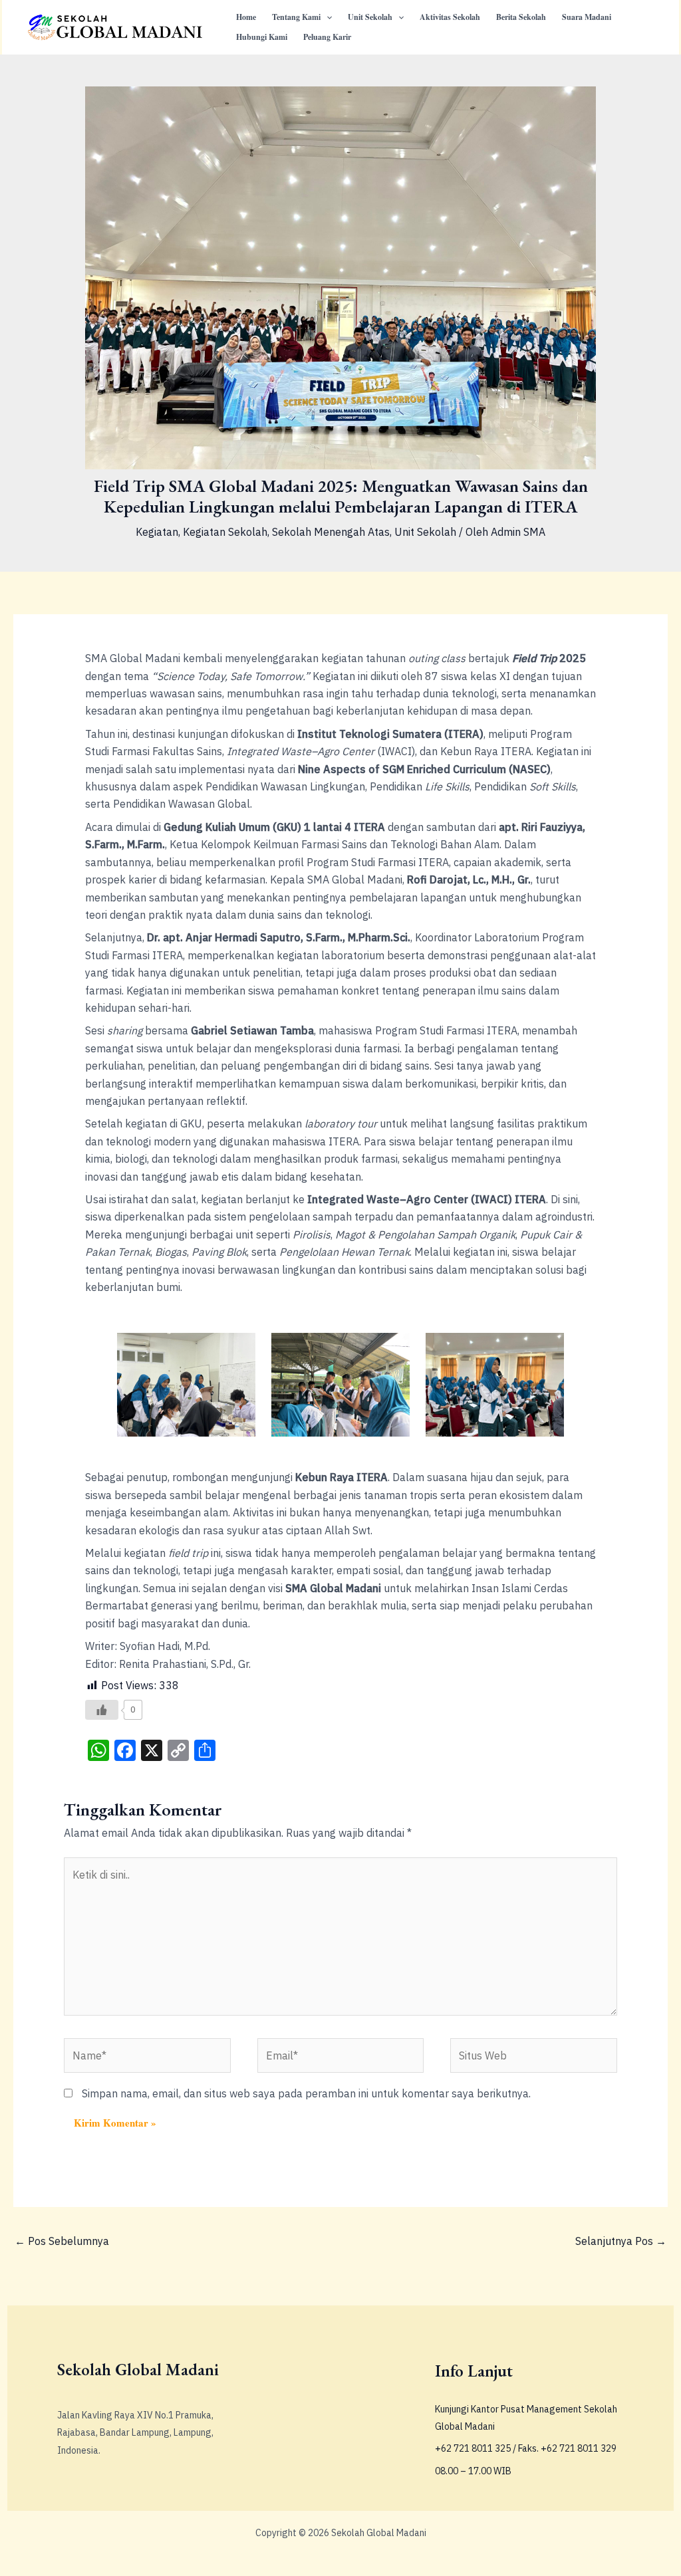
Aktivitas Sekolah (450, 17)
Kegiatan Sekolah (225, 532)
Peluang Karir (327, 37)
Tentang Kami (296, 17)
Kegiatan (157, 532)
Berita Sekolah (521, 17)
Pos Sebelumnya (62, 2241)
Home (246, 17)
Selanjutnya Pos (621, 2241)
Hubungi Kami (262, 37)
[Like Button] (102, 1710)
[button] (326, 17)
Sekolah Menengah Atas (331, 532)
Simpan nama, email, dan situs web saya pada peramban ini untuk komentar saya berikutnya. (306, 2093)
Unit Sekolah (370, 17)
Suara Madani (587, 17)
